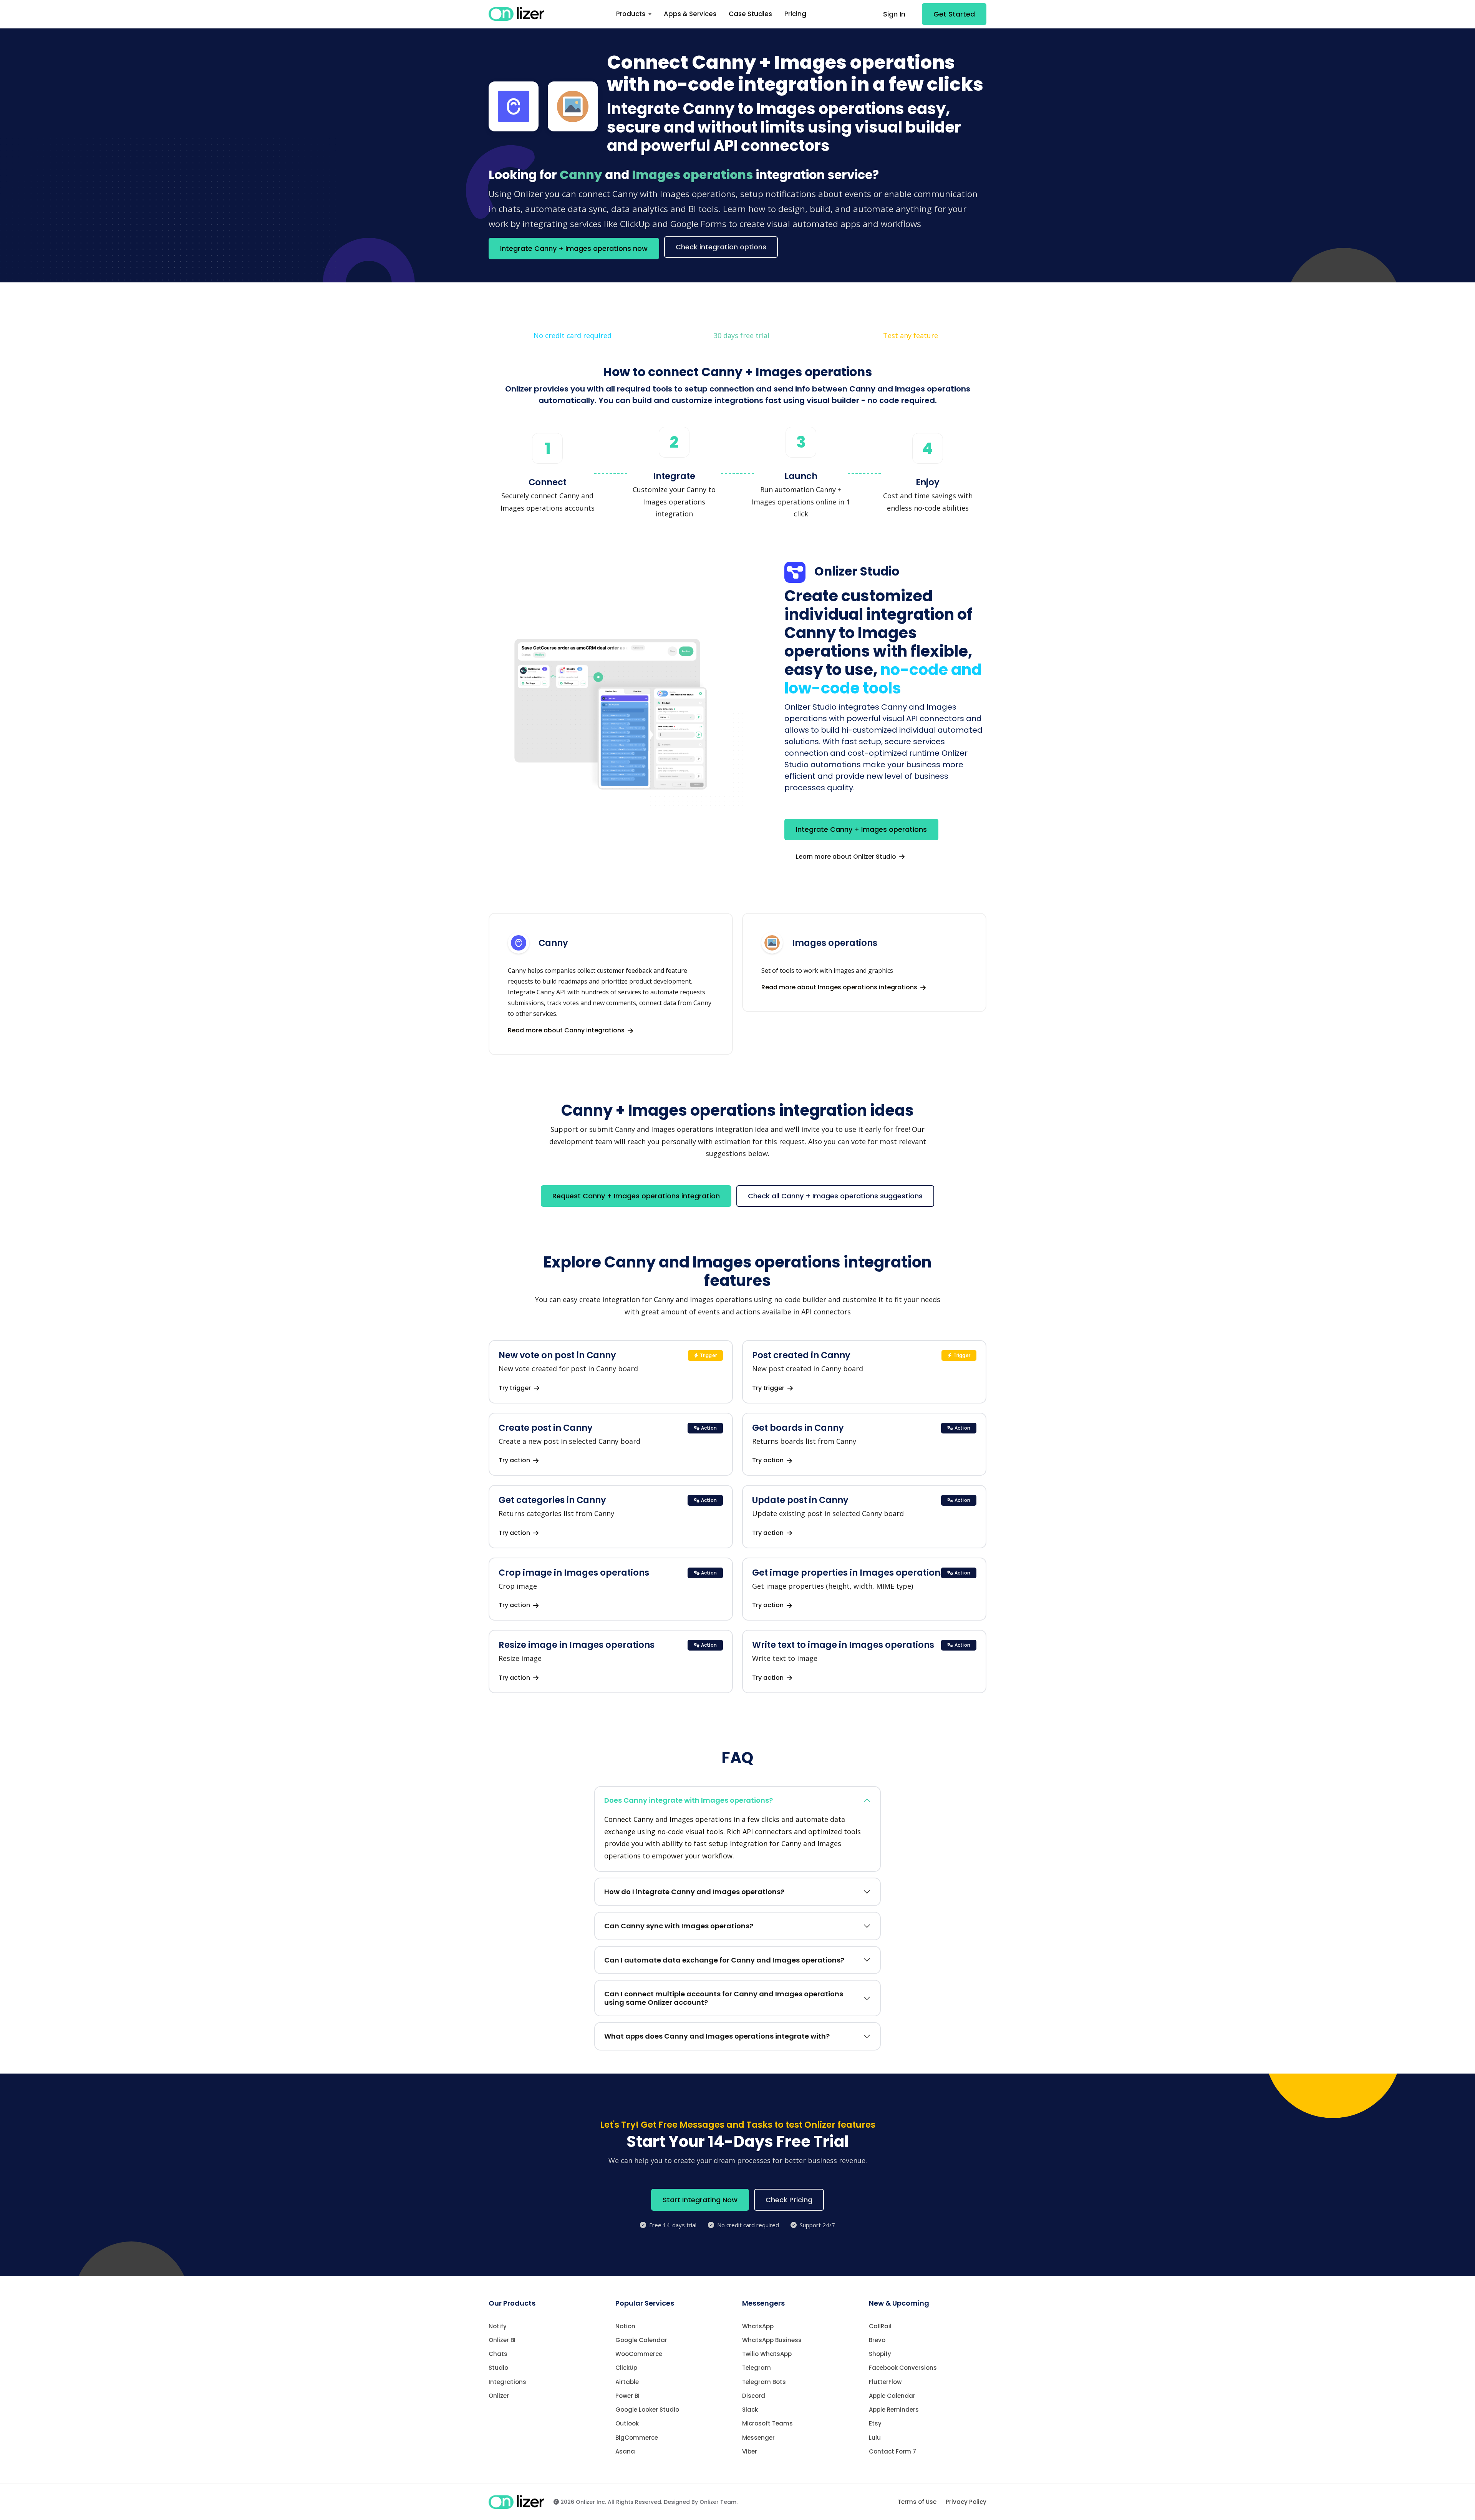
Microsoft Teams (767, 2423)
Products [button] (631, 14)
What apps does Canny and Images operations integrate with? (717, 2036)
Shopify (880, 2354)
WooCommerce (639, 2354)
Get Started (954, 14)
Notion (625, 2326)
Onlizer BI (502, 2340)
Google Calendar (641, 2340)
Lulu (875, 2438)
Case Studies (750, 14)
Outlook (627, 2423)
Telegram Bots (764, 2382)
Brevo (877, 2340)
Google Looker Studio (647, 2410)
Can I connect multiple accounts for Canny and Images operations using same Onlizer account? (724, 1998)
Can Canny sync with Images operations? (679, 1926)
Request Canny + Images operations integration (636, 1196)
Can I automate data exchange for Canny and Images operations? (724, 1960)
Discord (754, 2396)
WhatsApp (758, 2326)
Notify (498, 2326)
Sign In (894, 14)
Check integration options (721, 247)
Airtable (627, 2382)
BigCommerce (637, 2438)
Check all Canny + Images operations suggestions (835, 1196)
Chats (498, 2354)
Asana (625, 2451)
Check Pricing (789, 2200)
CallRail (880, 2326)
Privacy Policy (966, 2502)
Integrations (507, 2382)
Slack (750, 2410)
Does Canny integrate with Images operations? (689, 1800)
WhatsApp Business (772, 2340)
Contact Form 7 (892, 2451)
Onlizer (499, 2396)
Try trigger (515, 1388)
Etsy (875, 2423)
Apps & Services (690, 14)
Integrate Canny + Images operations (861, 829)
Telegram (757, 2368)
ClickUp (626, 2368)
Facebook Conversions (903, 2368)
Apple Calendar (892, 2396)
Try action (515, 1460)
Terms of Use (917, 2502)
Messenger (758, 2438)
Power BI (627, 2396)
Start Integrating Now (700, 2200)
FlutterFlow (885, 2382)
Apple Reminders (894, 2410)
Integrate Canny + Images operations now (574, 248)
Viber (750, 2451)
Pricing (795, 14)
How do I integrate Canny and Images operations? (694, 1892)
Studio (498, 2368)
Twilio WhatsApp (767, 2354)
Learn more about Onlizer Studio (847, 857)
